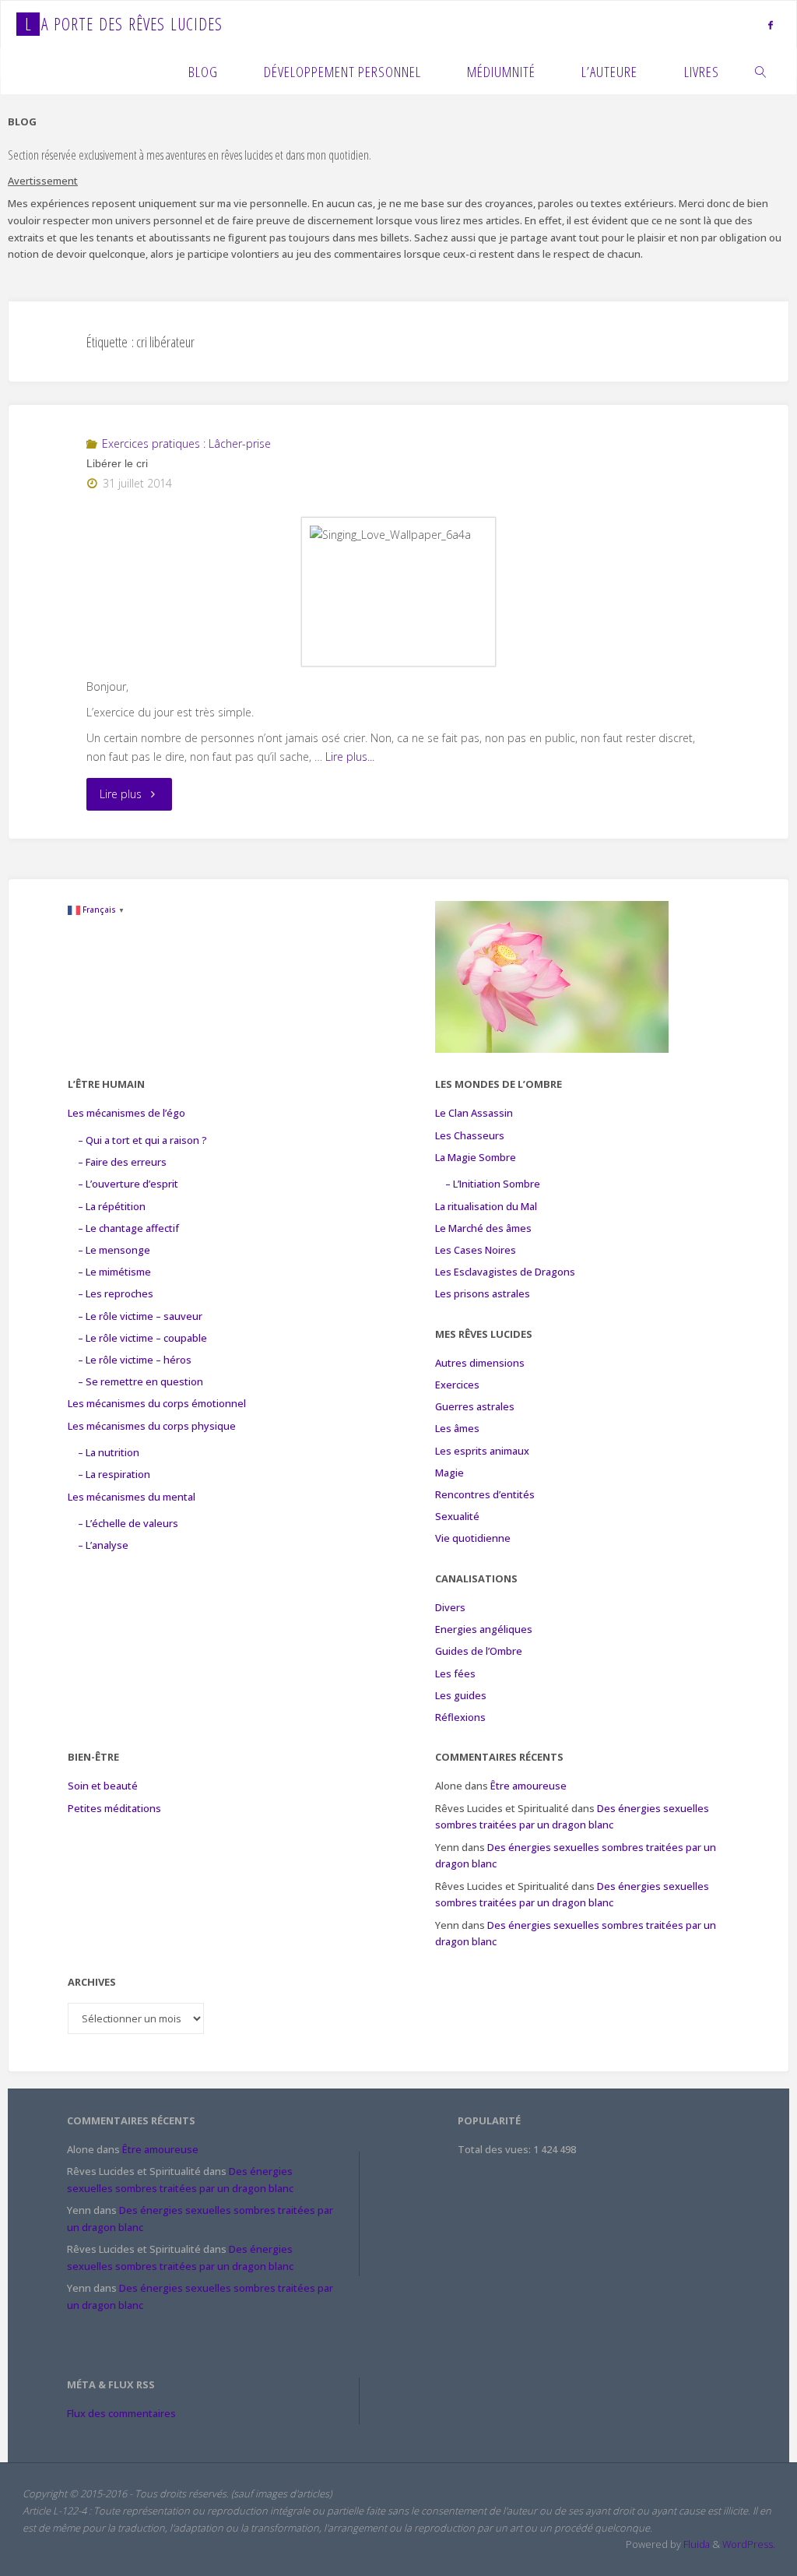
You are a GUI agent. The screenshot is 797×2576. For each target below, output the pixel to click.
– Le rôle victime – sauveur (140, 1316)
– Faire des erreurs (122, 1162)
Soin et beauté (103, 1786)
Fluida (695, 2544)
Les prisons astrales (483, 1293)
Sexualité (457, 1516)
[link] (761, 71)
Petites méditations (114, 1808)
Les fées (455, 1673)
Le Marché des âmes (483, 1228)
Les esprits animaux (482, 1451)
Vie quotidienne (473, 1538)
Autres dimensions (480, 1363)
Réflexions (460, 1717)
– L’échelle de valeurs (128, 1523)
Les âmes (457, 1428)
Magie (449, 1473)
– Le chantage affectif (128, 1228)
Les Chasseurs (470, 1135)
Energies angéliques (484, 1629)
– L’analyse (103, 1545)
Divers (450, 1607)
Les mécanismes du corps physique (152, 1426)
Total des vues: (495, 2149)
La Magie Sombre (476, 1157)
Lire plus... (350, 757)
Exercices (457, 1385)
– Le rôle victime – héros (135, 1360)
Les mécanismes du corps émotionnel (157, 1403)
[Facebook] (771, 25)
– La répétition (112, 1206)
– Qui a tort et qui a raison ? (142, 1140)
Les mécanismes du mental (132, 1497)
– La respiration (114, 1474)
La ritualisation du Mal (486, 1206)
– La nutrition (109, 1452)
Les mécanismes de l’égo (126, 1113)
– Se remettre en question (140, 1381)
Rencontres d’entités (485, 1494)
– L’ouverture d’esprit (128, 1184)
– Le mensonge (114, 1250)
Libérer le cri (117, 463)
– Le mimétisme (114, 1272)
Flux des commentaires (121, 2413)
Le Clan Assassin (474, 1113)
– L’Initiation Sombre (493, 1184)
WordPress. (749, 2544)
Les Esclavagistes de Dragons (505, 1272)
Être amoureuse (528, 1786)
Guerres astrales (475, 1406)
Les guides (461, 1695)
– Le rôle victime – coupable (142, 1338)
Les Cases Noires (476, 1250)
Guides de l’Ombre (479, 1651)
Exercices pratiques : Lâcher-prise (186, 443)
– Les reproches (116, 1293)
